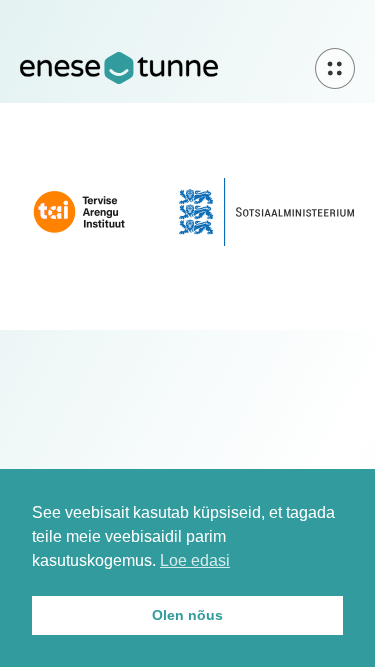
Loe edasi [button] (195, 560)
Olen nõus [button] (187, 615)
